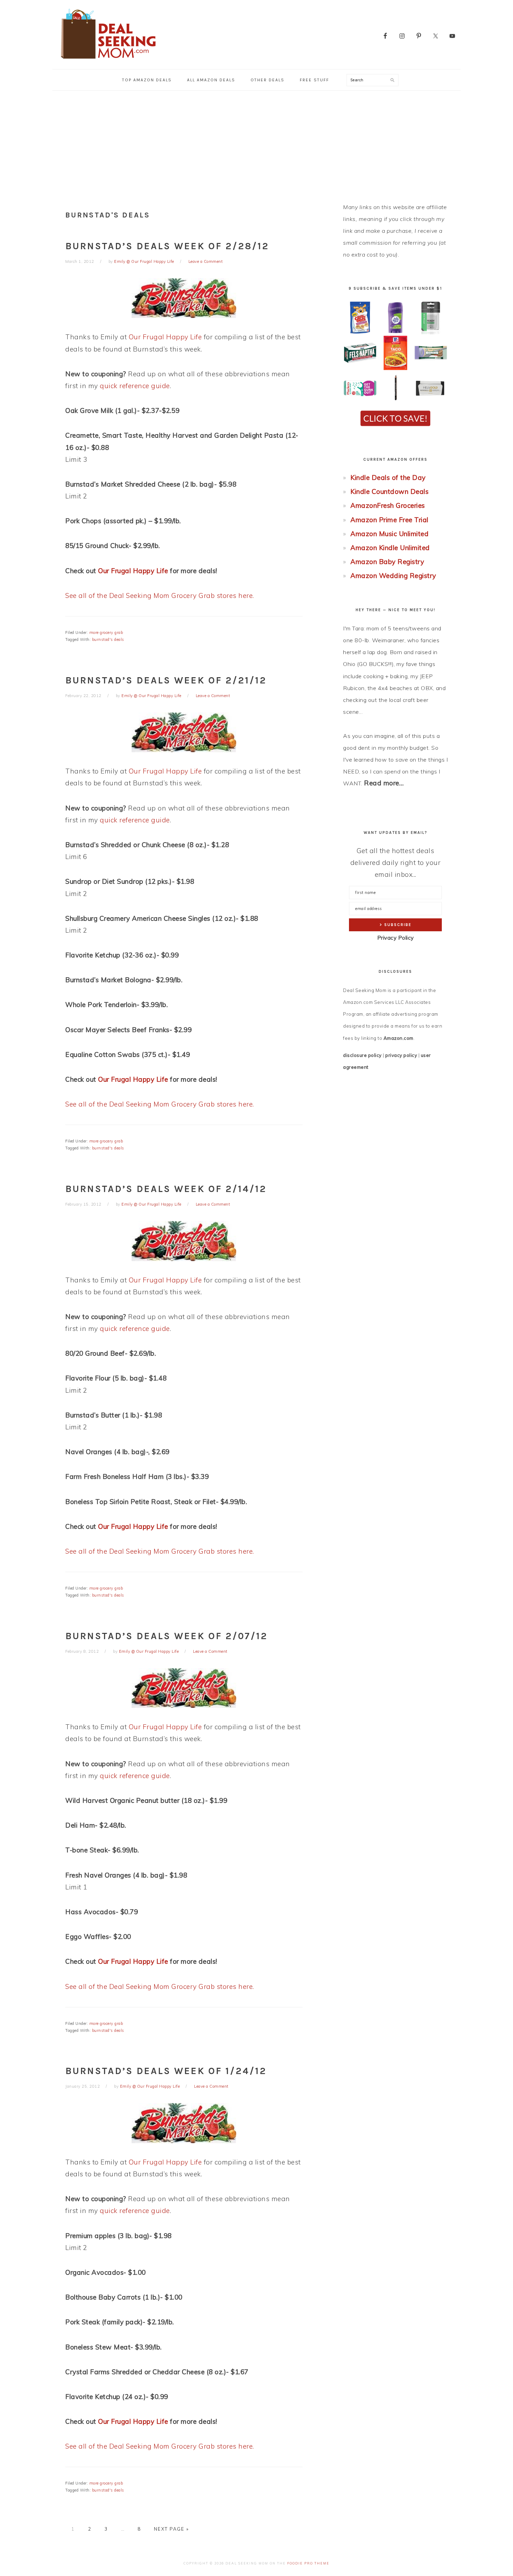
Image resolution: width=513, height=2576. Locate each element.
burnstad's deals (108, 639)
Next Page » (171, 2529)
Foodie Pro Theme (308, 2563)
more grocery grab (106, 632)
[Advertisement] (256, 143)
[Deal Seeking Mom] (108, 61)
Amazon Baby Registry (387, 562)
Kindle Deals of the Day (388, 478)
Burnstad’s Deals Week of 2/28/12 (167, 246)
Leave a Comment (206, 261)
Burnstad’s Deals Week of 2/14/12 (166, 1189)
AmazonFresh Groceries (388, 505)
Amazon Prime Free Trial (389, 520)
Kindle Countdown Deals (389, 491)
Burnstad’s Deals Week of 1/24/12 (166, 2071)
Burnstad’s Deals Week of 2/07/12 (166, 1636)
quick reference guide (135, 386)
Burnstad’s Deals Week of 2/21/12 (166, 680)
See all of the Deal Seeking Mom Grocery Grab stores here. (160, 595)
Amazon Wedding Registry (393, 576)
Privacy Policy (396, 938)
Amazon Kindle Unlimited (390, 548)
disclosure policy (362, 1055)
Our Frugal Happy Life (165, 337)
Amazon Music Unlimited (389, 534)
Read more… (384, 783)
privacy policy (401, 1055)
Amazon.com (399, 1038)
